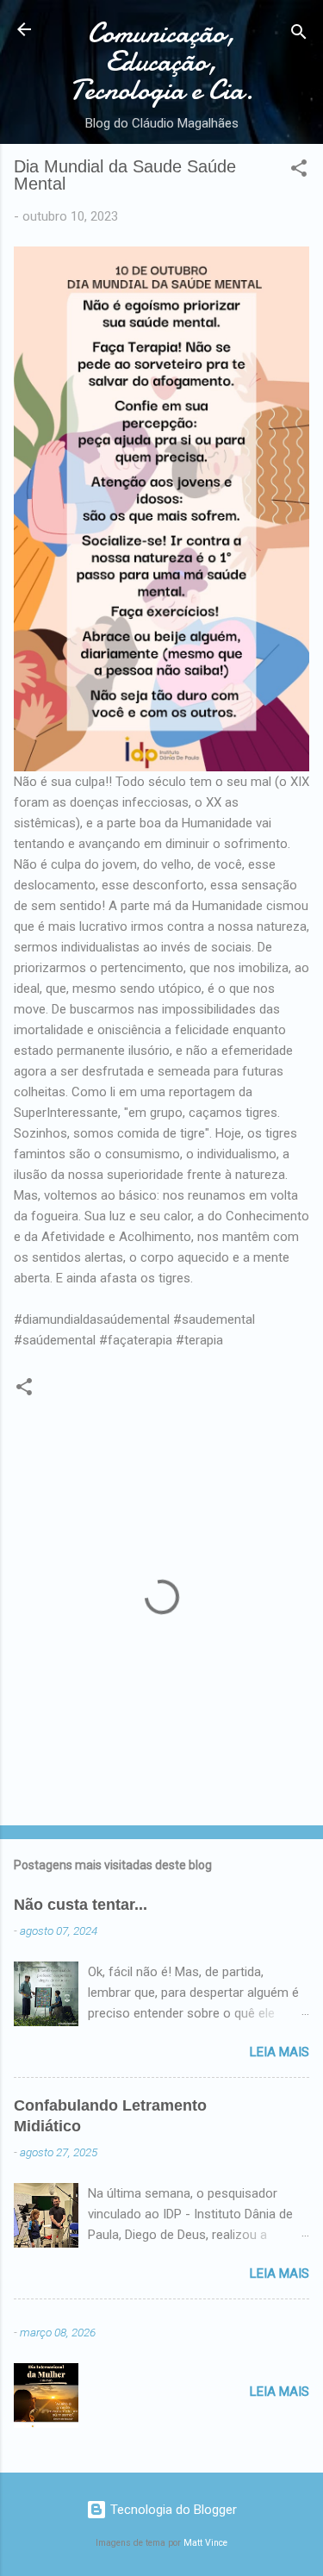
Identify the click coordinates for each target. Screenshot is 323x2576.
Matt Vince (205, 2543)
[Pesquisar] (299, 35)
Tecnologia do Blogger (172, 2510)
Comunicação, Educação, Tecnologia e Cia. (162, 62)
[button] (299, 171)
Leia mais (280, 2052)
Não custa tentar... (81, 1905)
